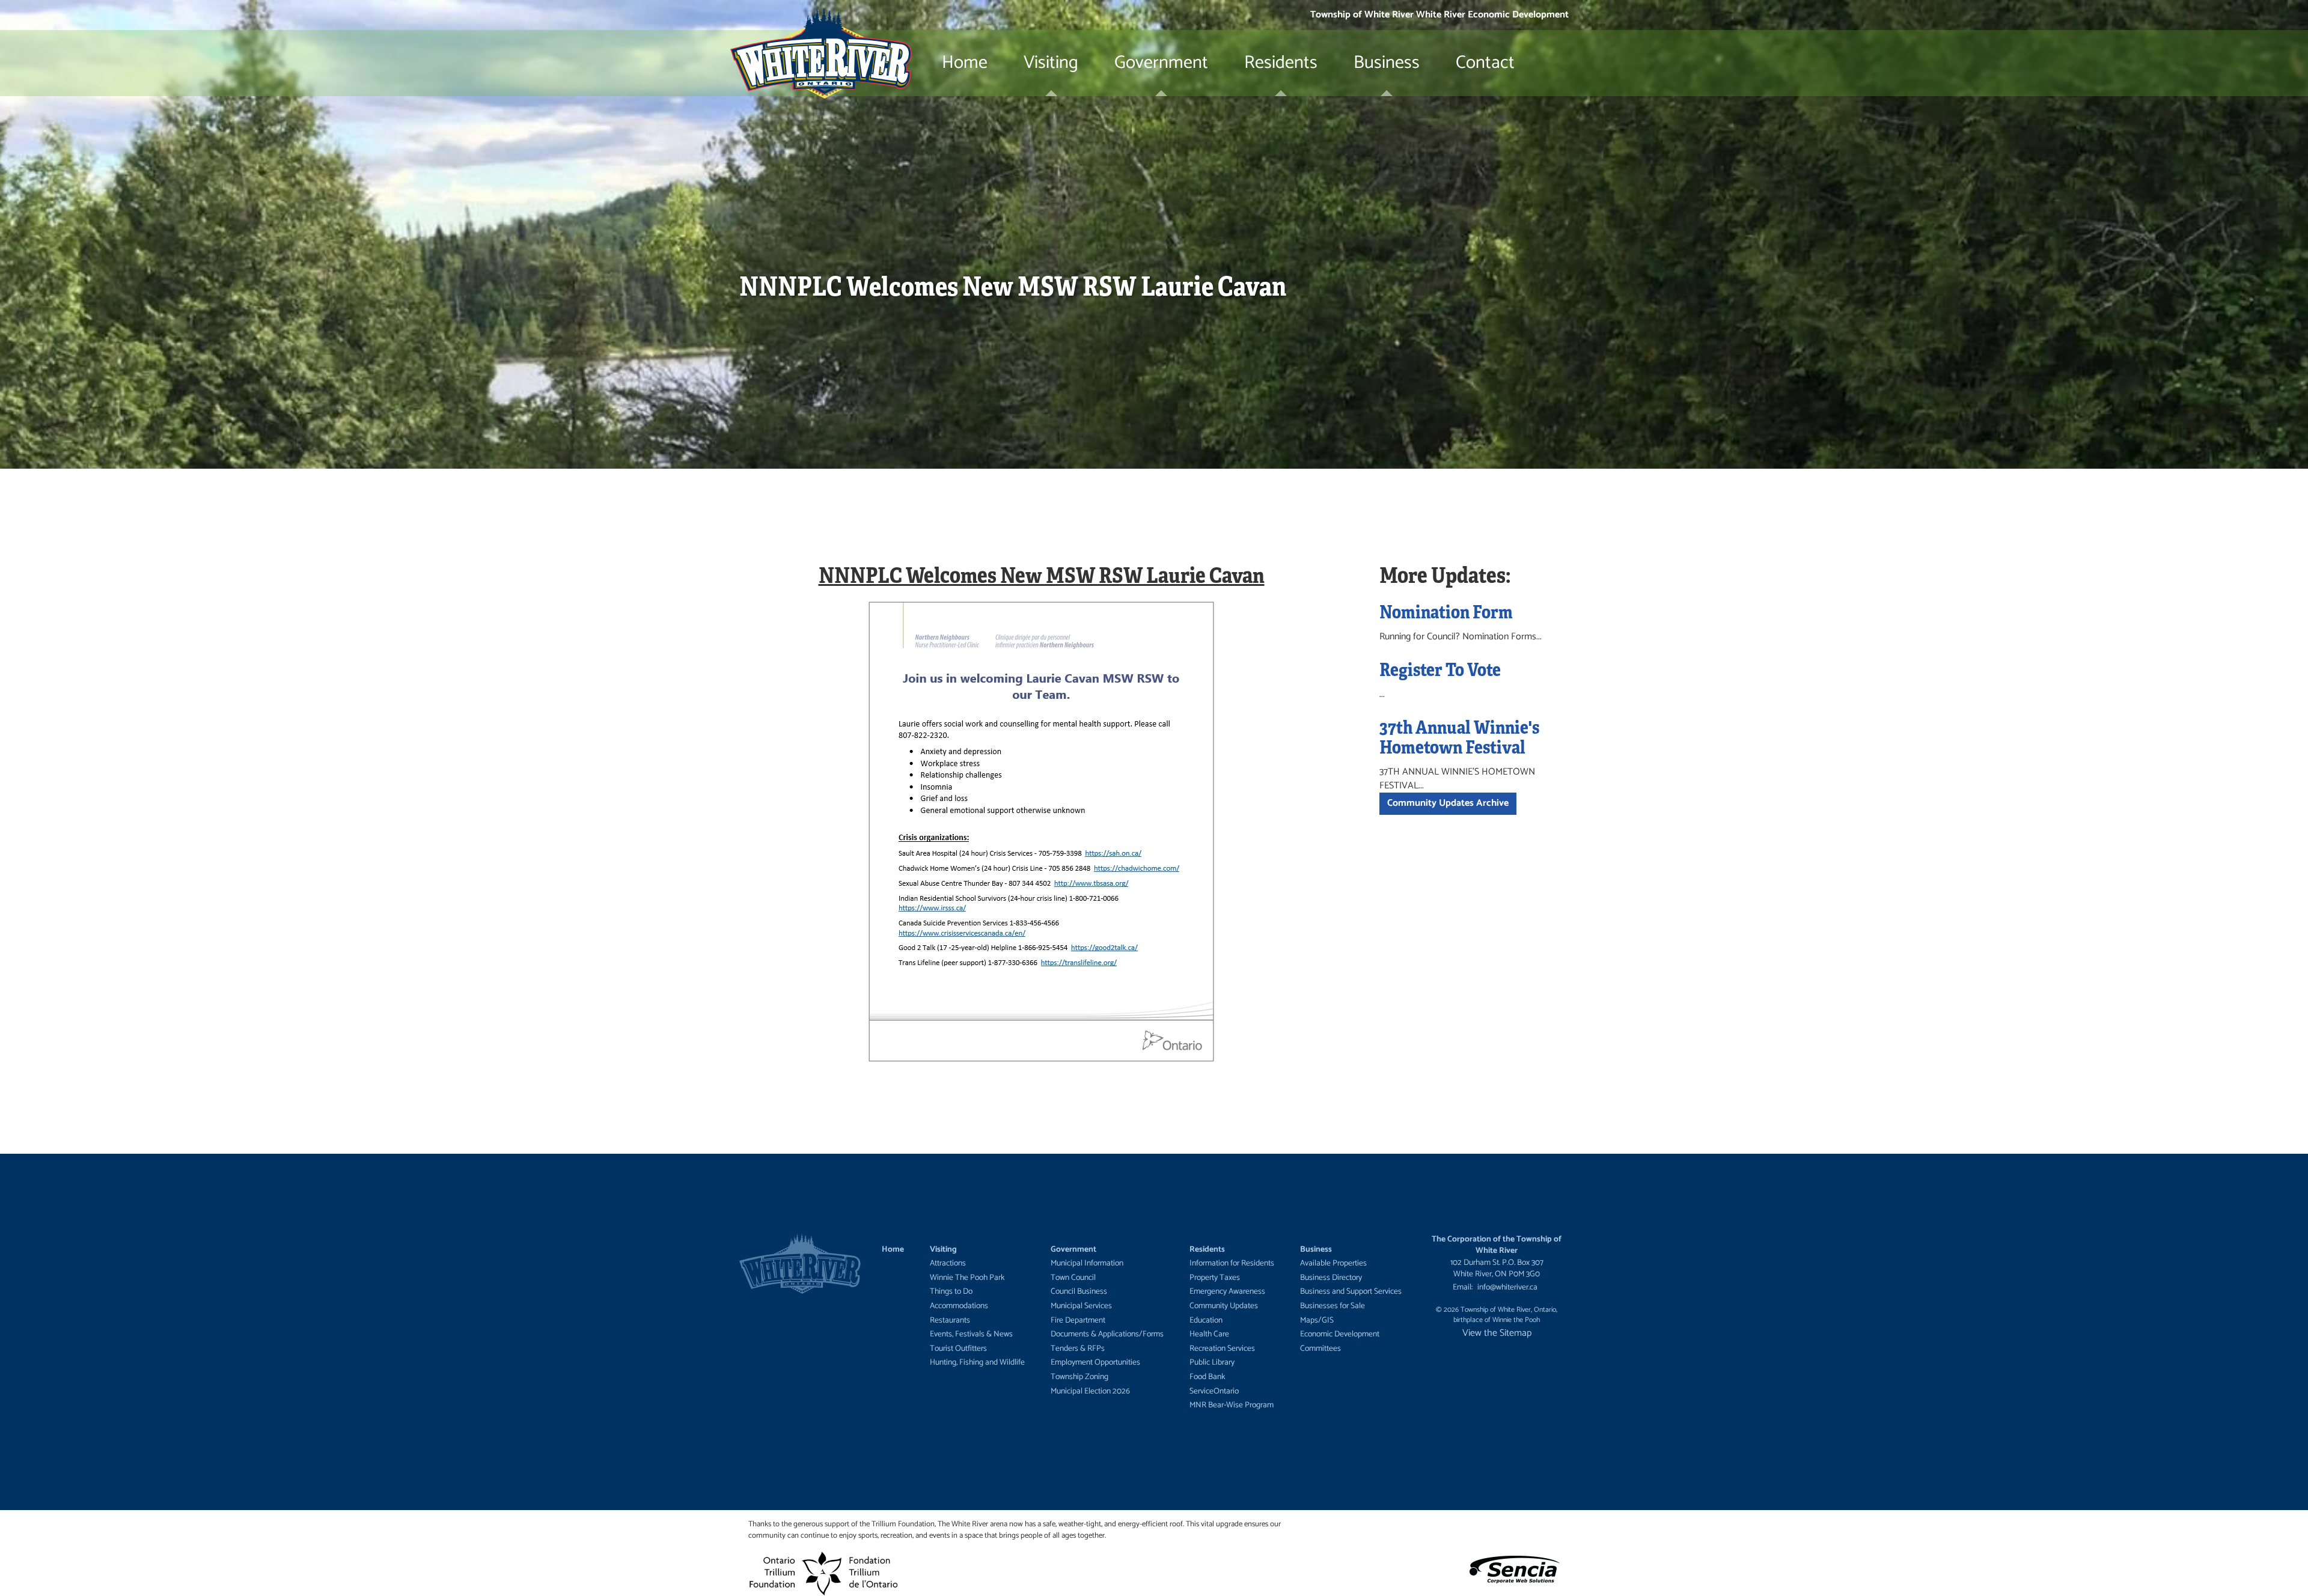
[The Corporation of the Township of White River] (821, 63)
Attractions (948, 1263)
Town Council (1073, 1278)
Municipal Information (1087, 1263)
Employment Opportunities (1095, 1362)
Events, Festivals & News (971, 1334)
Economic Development (1340, 1334)
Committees (1320, 1348)
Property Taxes (1215, 1278)
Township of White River (1362, 15)
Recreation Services (1222, 1348)
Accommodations (959, 1306)
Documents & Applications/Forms (1107, 1334)
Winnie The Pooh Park (967, 1278)
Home (965, 63)
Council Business (1079, 1291)
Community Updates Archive (1448, 803)
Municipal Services (1081, 1306)
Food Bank (1207, 1377)
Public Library (1212, 1362)
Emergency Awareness (1227, 1291)
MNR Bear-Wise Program (1232, 1405)
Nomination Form (1446, 611)
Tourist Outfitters (958, 1348)
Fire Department (1078, 1320)
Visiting (1051, 63)
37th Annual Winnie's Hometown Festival (1459, 736)
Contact (1485, 63)
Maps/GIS (1317, 1320)
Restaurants (950, 1320)
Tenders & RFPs (1078, 1348)
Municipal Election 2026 (1090, 1391)
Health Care (1209, 1334)
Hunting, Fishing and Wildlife (977, 1362)
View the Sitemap (1497, 1333)
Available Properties (1333, 1263)
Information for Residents (1232, 1263)
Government (1161, 63)
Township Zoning (1079, 1377)
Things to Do (951, 1291)
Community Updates (1224, 1306)
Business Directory (1331, 1278)
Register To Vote (1440, 669)
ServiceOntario (1214, 1391)
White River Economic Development (1492, 15)
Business (1387, 63)
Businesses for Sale (1333, 1306)
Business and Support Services (1351, 1291)
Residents (1281, 63)
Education (1206, 1320)
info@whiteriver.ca (1507, 1287)
